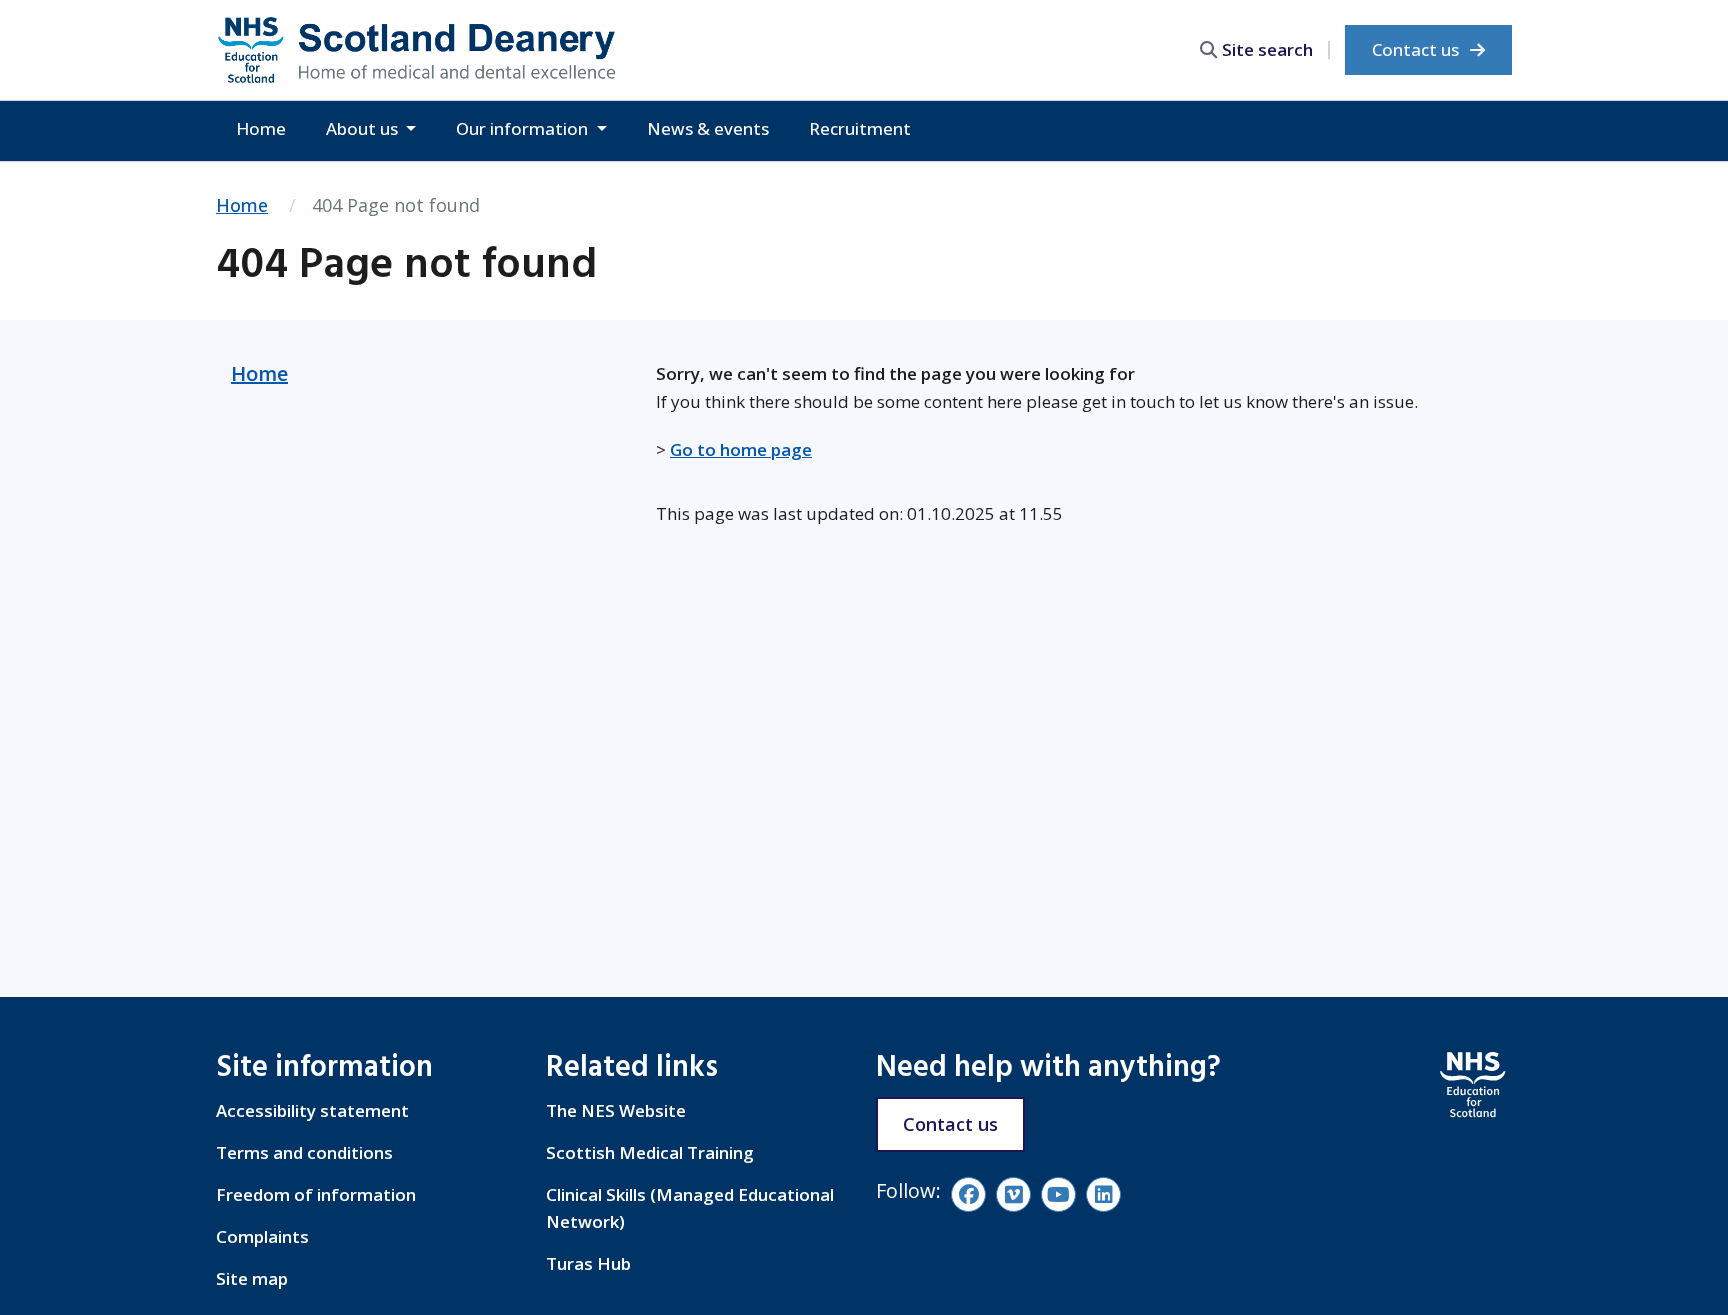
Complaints (262, 1236)
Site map (252, 1278)
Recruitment (860, 128)
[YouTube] (1058, 1194)
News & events (708, 128)
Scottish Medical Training (650, 1152)
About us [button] (364, 128)
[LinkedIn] (1103, 1194)
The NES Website (616, 1110)
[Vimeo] (1013, 1194)
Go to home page (741, 449)
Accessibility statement (312, 1110)
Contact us (1417, 49)
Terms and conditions (304, 1152)
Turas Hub (588, 1263)
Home (261, 128)
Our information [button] (524, 128)
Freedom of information (316, 1194)
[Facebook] (968, 1194)
